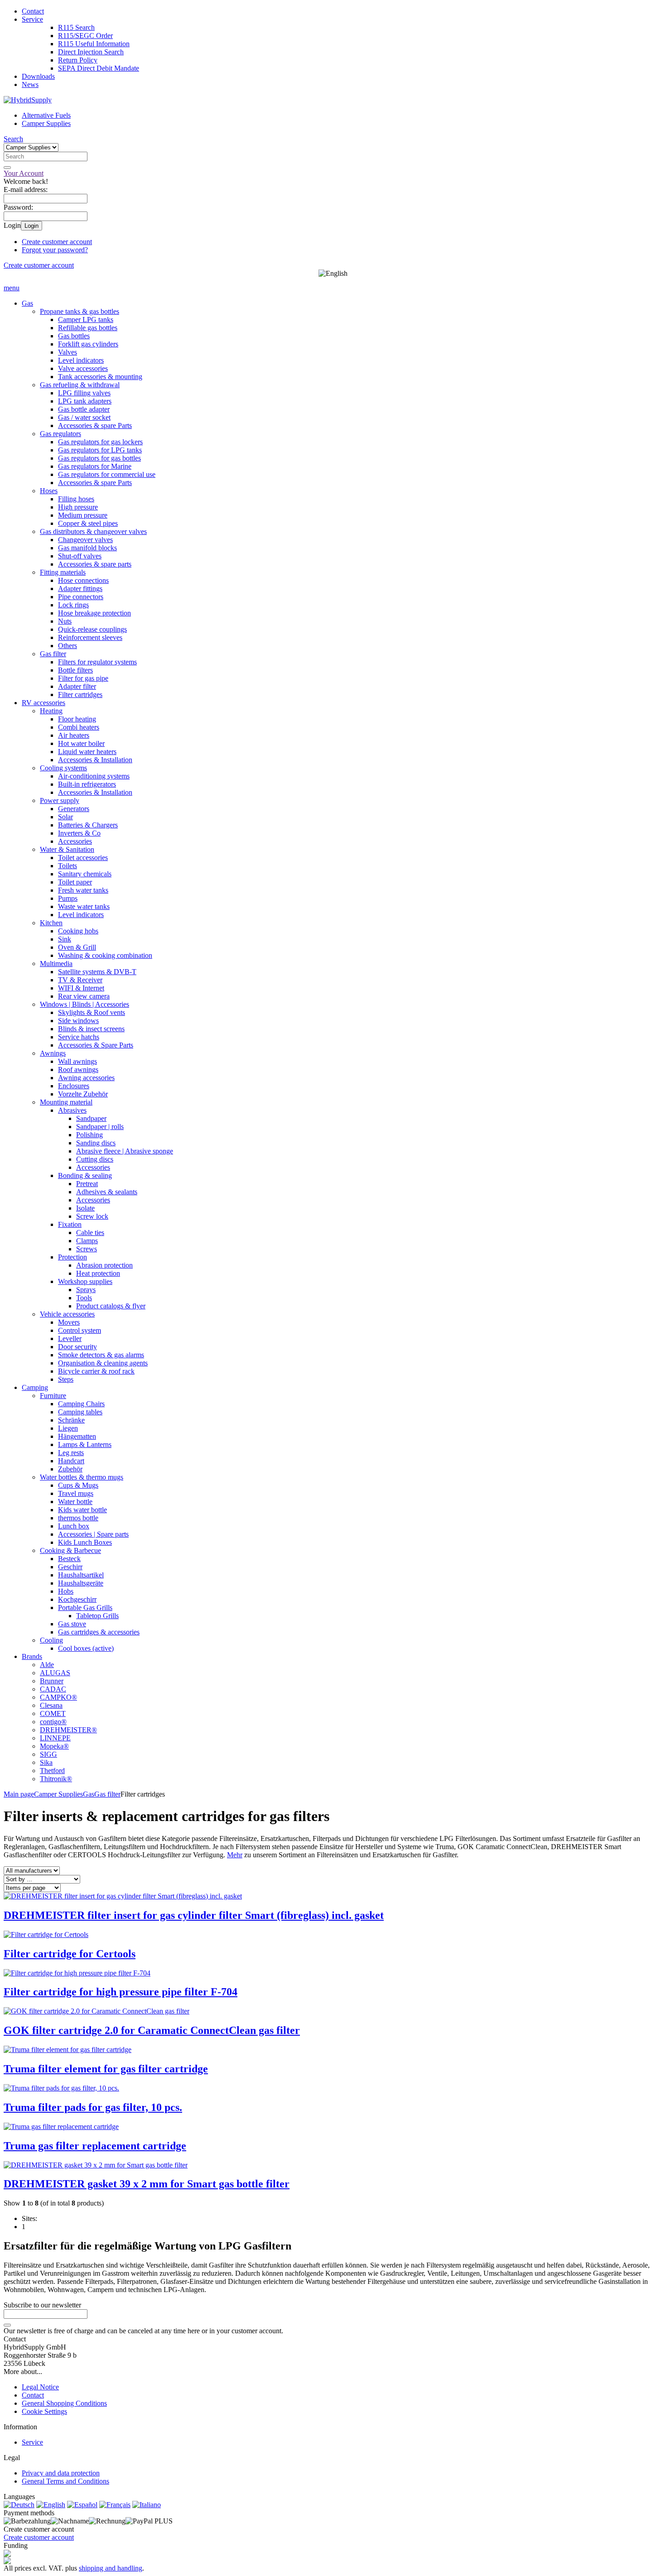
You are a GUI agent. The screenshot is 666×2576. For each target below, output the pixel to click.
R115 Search (76, 27)
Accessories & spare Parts (95, 425)
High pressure (78, 507)
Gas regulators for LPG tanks (100, 450)
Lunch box (74, 1526)
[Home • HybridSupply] (28, 100)
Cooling (51, 1640)
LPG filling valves (84, 393)
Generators (74, 809)
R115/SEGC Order (85, 36)
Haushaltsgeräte (81, 1583)
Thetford (52, 1771)
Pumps (68, 898)
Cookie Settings (44, 2411)
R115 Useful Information (94, 44)
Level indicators (81, 360)
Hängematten (77, 1436)
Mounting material (66, 1102)
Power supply (60, 800)
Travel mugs (76, 1493)
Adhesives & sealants (107, 1192)
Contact (33, 11)
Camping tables (80, 1412)
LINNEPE (55, 1738)
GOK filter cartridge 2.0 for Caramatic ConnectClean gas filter (152, 2030)
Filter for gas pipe (83, 678)
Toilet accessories (83, 858)
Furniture (53, 1396)
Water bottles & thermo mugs (82, 1477)
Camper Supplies (46, 123)
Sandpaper (91, 1118)
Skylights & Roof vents (92, 1012)
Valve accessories (83, 368)
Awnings (53, 1053)
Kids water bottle (82, 1510)
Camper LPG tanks (86, 320)
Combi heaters (79, 727)
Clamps (87, 1241)
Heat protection (98, 1273)
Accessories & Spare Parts (96, 1045)
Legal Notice (40, 2387)
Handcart (71, 1461)
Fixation (70, 1224)
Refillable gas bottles (88, 328)
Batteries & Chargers (88, 825)
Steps (66, 1379)
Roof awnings (78, 1069)
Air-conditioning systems (94, 776)
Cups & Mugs (78, 1485)
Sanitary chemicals (85, 874)
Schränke (71, 1420)
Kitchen (51, 923)
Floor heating (77, 719)
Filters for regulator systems (97, 662)
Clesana (51, 1705)
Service (32, 19)
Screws (87, 1249)
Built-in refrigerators (87, 784)
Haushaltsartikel (81, 1575)
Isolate (85, 1208)
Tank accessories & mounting (100, 377)
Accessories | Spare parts (93, 1534)
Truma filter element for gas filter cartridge (106, 2069)
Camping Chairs (81, 1404)
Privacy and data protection (61, 2473)
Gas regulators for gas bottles (99, 458)
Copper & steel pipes (88, 523)
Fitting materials (63, 572)
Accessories (75, 841)
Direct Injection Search (91, 52)
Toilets (68, 866)
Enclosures (74, 1086)
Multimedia (56, 964)
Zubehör (70, 1469)
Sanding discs (96, 1143)
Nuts (65, 621)
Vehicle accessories (67, 1314)
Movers (69, 1322)
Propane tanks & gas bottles (80, 311)
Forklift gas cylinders (88, 344)
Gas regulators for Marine (95, 466)
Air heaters (74, 735)
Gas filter (53, 654)
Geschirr (70, 1567)
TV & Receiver (80, 980)
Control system (80, 1330)
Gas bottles (74, 336)
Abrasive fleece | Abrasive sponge (125, 1151)
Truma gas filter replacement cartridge (95, 2146)
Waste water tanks (84, 906)
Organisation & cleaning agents (103, 1363)
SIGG (48, 1754)
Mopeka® (54, 1746)
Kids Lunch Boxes (85, 1542)
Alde (47, 1665)
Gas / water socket (84, 417)
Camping (35, 1387)
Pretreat (87, 1184)
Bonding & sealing (85, 1175)
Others (68, 646)
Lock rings (73, 605)
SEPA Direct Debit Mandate (99, 68)
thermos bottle (78, 1518)
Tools (84, 1298)
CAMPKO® (58, 1697)
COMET (53, 1713)
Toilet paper (75, 882)
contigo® (53, 1722)
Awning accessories (86, 1078)
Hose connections (83, 580)
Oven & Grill (77, 947)
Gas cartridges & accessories (99, 1632)
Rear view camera (84, 996)
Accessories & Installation (95, 760)
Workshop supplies (85, 1281)
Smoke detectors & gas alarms (101, 1355)
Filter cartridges (80, 694)
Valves (68, 352)
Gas (27, 303)
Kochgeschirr (77, 1599)
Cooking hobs (78, 931)
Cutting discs (95, 1159)
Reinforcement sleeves (90, 637)
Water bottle (75, 1502)
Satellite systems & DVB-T (97, 972)
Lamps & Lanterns (85, 1444)
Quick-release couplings (92, 629)
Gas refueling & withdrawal (80, 385)
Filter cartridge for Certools (70, 1954)
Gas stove (72, 1624)
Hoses (49, 491)
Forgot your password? (55, 250)
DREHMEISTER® (68, 1730)
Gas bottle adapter (84, 409)
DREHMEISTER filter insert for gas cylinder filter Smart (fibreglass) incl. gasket (194, 1915)
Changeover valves (85, 540)
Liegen (68, 1428)
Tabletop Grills (97, 1616)
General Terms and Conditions (65, 2481)
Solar (65, 817)
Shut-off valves (80, 556)
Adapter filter (77, 686)
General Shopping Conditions (64, 2403)
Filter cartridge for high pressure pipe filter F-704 (121, 1992)
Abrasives (72, 1110)
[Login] (7, 2325)
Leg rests (71, 1453)
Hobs (66, 1591)
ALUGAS (55, 1673)
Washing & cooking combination (105, 955)
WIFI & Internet (81, 988)
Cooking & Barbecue (70, 1550)
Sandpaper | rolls (100, 1127)
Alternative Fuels (46, 115)
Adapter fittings (80, 589)
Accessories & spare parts (95, 564)
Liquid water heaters (87, 752)
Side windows (78, 1021)
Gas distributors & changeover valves (93, 531)
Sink (65, 939)
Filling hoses (76, 499)
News (30, 84)
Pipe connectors (81, 597)
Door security (77, 1347)
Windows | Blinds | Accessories (84, 1004)
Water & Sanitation (67, 849)
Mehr (235, 1855)
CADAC (53, 1689)
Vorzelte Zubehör (83, 1094)
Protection (72, 1257)
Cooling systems (63, 768)
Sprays (86, 1290)
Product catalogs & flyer (111, 1306)
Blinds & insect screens (91, 1029)
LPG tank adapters (85, 401)
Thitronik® (56, 1779)
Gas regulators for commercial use (107, 474)
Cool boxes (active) (86, 1648)
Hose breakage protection (94, 613)
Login (31, 226)
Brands (32, 1656)
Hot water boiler (81, 743)
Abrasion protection (104, 1265)
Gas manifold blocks (87, 548)
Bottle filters (75, 670)
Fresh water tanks (83, 890)
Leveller (70, 1338)
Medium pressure (83, 515)
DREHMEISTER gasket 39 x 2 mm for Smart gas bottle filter (147, 2184)
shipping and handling (111, 2568)
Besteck (69, 1559)
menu (12, 288)
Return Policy (78, 60)
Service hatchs (79, 1037)
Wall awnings (77, 1061)
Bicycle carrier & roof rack (96, 1371)
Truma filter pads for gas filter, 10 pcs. (93, 2107)
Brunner (52, 1681)
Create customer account (57, 242)
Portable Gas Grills (85, 1608)
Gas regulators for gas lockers (100, 442)
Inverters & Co (79, 833)
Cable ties (90, 1233)
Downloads (38, 76)
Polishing (89, 1135)
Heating (51, 711)
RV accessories (43, 703)
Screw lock (92, 1216)
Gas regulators (60, 434)
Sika (46, 1762)
